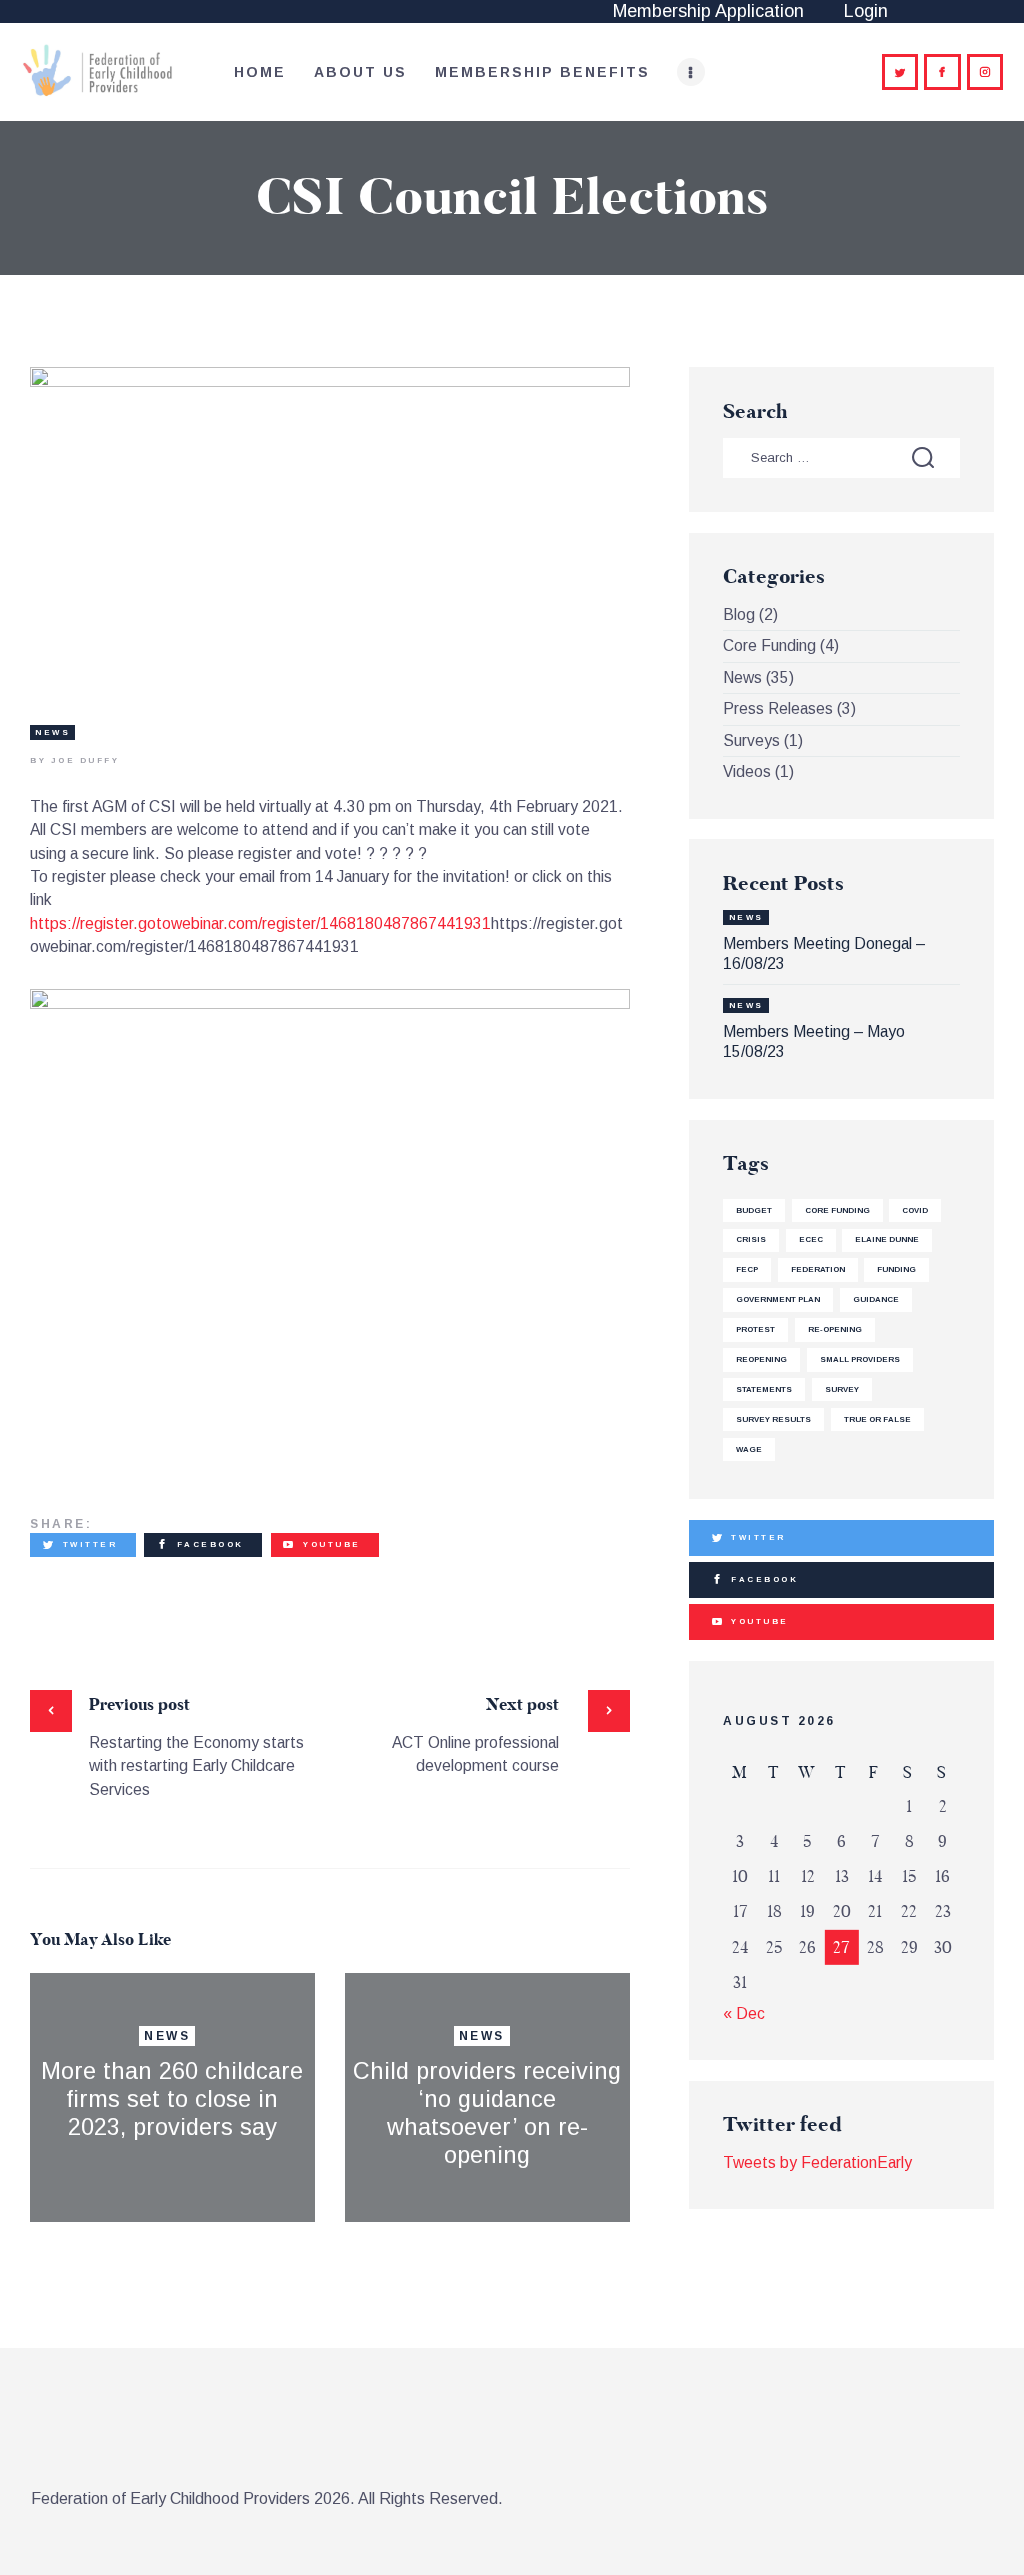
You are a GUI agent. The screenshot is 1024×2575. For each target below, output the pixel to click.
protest (755, 1329)
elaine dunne (887, 1239)
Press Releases (778, 708)
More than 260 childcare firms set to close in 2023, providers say (172, 2099)
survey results (773, 1419)
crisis (751, 1239)
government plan (778, 1299)
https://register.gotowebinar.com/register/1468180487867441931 (260, 923)
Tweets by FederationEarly (817, 2162)
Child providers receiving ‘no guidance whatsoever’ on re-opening (487, 2113)
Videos (747, 771)
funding (896, 1269)
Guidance (876, 1299)
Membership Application (708, 11)
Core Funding (769, 645)
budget (754, 1210)
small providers (860, 1359)
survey (842, 1389)
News (52, 732)
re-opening (835, 1329)
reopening (761, 1359)
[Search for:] (841, 456)
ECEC (811, 1239)
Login (866, 11)
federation (818, 1269)
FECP (747, 1269)
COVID (915, 1210)
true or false (877, 1419)
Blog (739, 614)
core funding (837, 1210)
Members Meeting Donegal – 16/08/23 (824, 953)
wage (749, 1449)
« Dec (744, 2013)
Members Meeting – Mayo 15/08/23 (814, 1041)
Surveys (751, 740)
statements (764, 1389)
